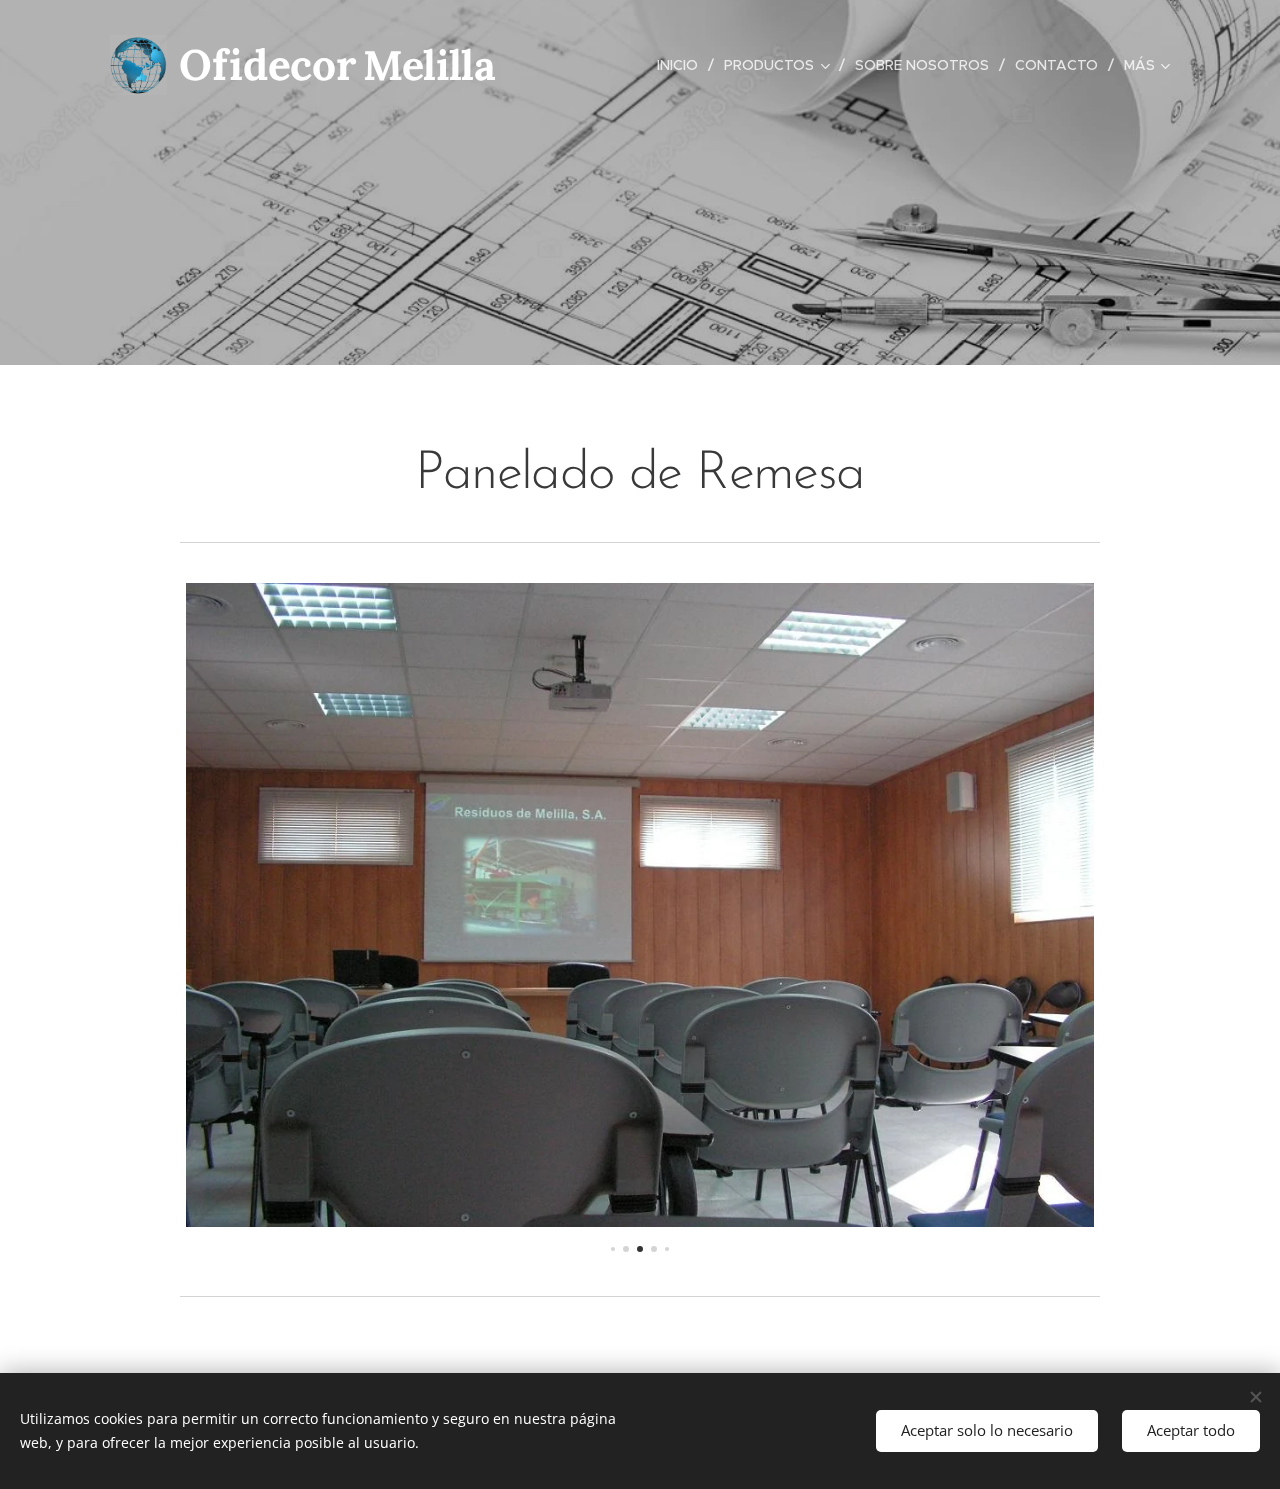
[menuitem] (683, 65)
